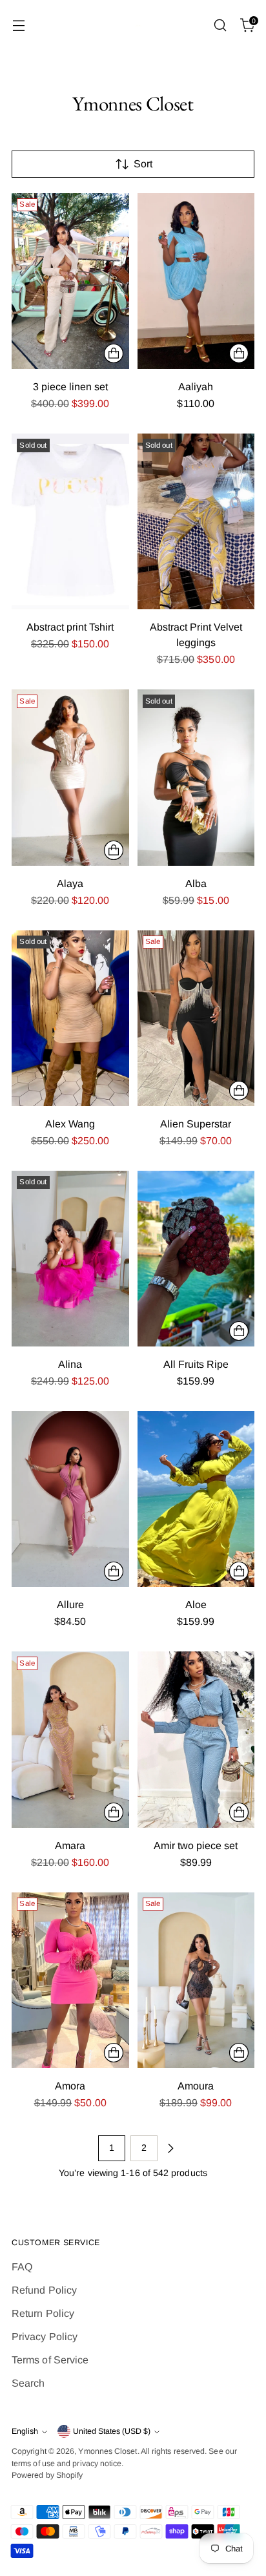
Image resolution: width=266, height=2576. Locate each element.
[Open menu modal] (18, 26)
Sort (143, 164)
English (25, 2431)
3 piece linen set (70, 387)
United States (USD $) (112, 2431)
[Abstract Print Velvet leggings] (196, 521)
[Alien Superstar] (196, 1018)
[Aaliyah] (196, 281)
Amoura (196, 2086)
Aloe (196, 1605)
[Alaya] (70, 777)
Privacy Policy (45, 2337)
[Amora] (70, 1980)
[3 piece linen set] (70, 281)
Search (28, 2383)
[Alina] (70, 1259)
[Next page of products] (170, 2148)
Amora (70, 2086)
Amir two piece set (196, 1846)
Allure (70, 1605)
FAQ (22, 2267)
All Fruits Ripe (196, 1364)
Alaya (70, 884)
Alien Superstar (196, 1124)
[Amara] (70, 1739)
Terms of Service (50, 2360)
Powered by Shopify (47, 2475)
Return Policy (43, 2313)
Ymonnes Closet (107, 2451)
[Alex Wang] (70, 1018)
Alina (70, 1364)
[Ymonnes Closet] (133, 26)
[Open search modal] (220, 26)
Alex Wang (70, 1124)
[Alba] (196, 777)
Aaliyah (196, 387)
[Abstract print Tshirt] (70, 521)
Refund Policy (44, 2290)
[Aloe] (196, 1499)
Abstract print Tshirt (70, 627)
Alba (196, 884)
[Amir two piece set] (196, 1739)
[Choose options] (114, 353)
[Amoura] (196, 1980)
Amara (70, 1846)
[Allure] (70, 1499)
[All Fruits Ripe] (196, 1259)
